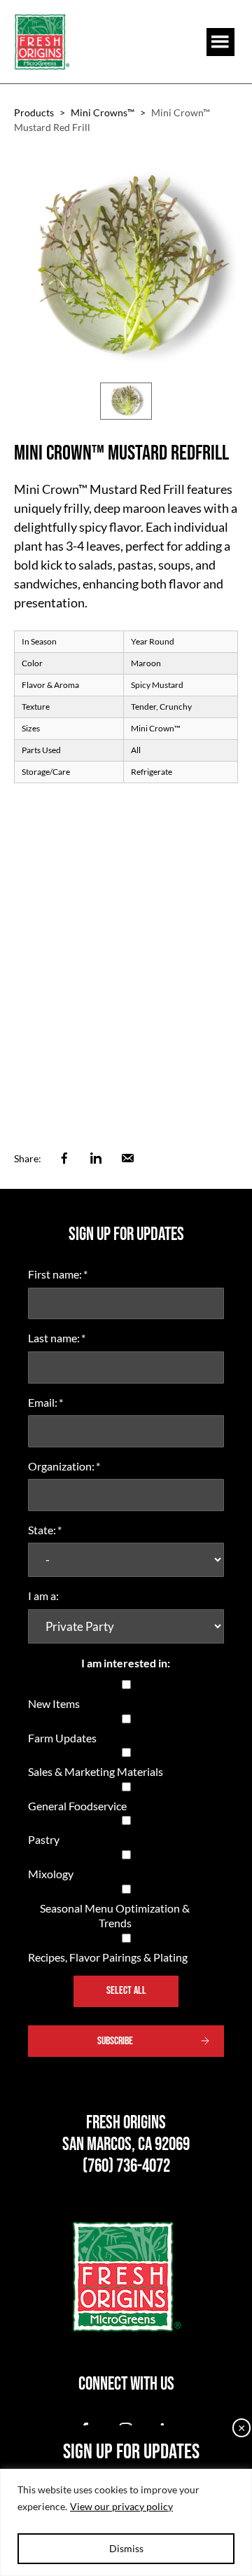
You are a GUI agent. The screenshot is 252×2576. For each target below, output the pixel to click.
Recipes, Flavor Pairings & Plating (108, 1957)
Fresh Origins (42, 42)
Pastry (44, 1839)
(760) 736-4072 (126, 2167)
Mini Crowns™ (103, 112)
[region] (126, 2522)
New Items (54, 1703)
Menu (220, 42)
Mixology (51, 1874)
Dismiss (126, 2548)
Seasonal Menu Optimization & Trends (115, 1916)
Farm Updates (62, 1738)
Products (34, 112)
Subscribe (115, 2041)
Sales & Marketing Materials (96, 1771)
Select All (126, 1991)
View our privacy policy (121, 2506)
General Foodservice (77, 1806)
